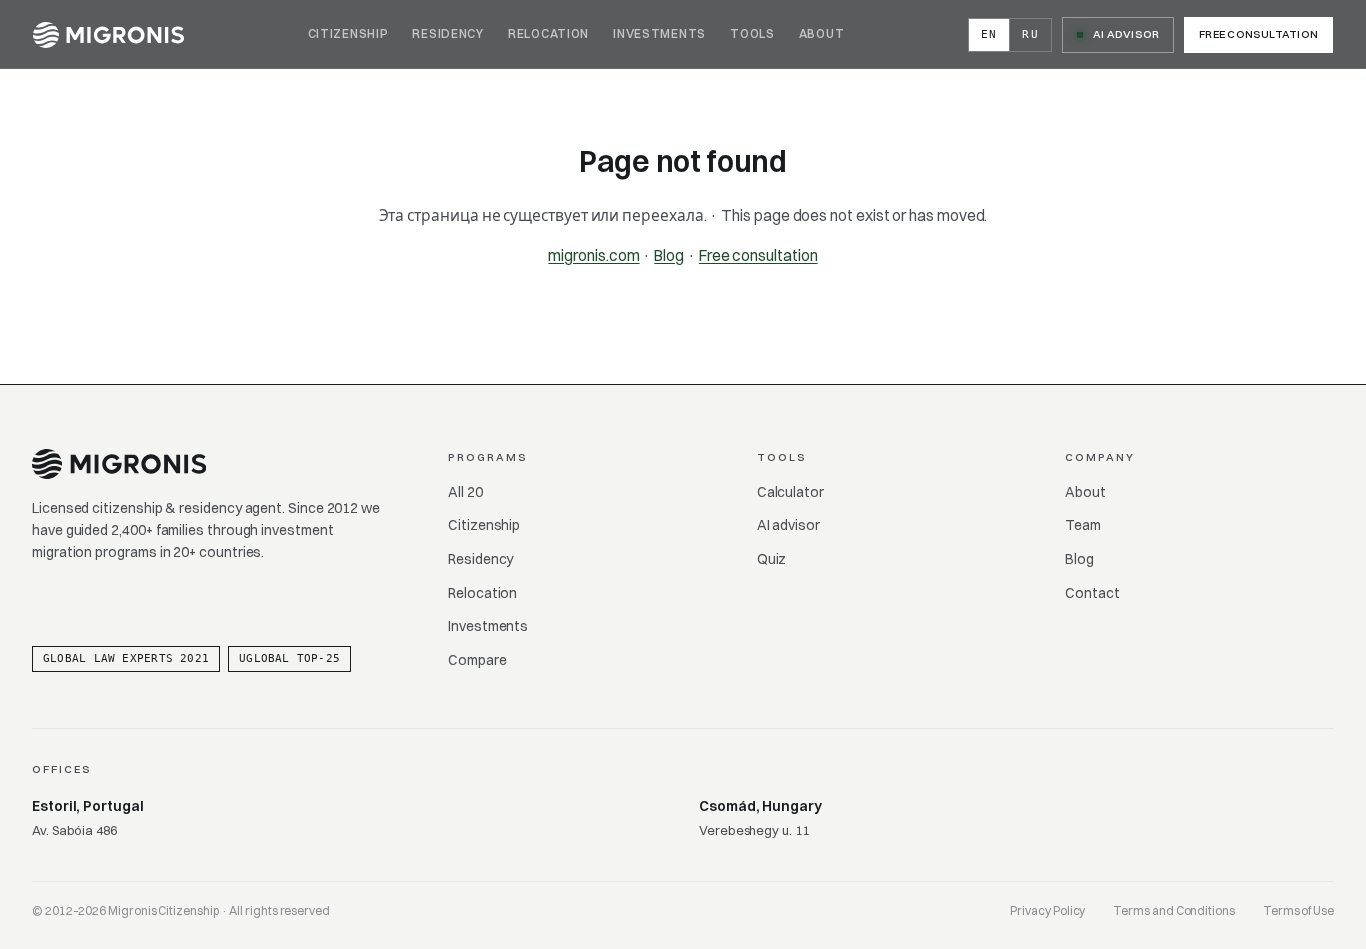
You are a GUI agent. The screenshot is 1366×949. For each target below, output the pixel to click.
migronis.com (593, 255)
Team (1083, 525)
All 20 (465, 492)
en (989, 34)
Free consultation (1258, 34)
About (822, 33)
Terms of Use (1298, 910)
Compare (477, 660)
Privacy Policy (1047, 910)
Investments (659, 33)
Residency (447, 33)
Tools (752, 33)
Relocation (548, 33)
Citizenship (348, 33)
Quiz (772, 559)
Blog (669, 255)
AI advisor (788, 525)
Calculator (790, 492)
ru (1030, 34)
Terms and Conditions (1174, 910)
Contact (1092, 593)
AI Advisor (1126, 34)
